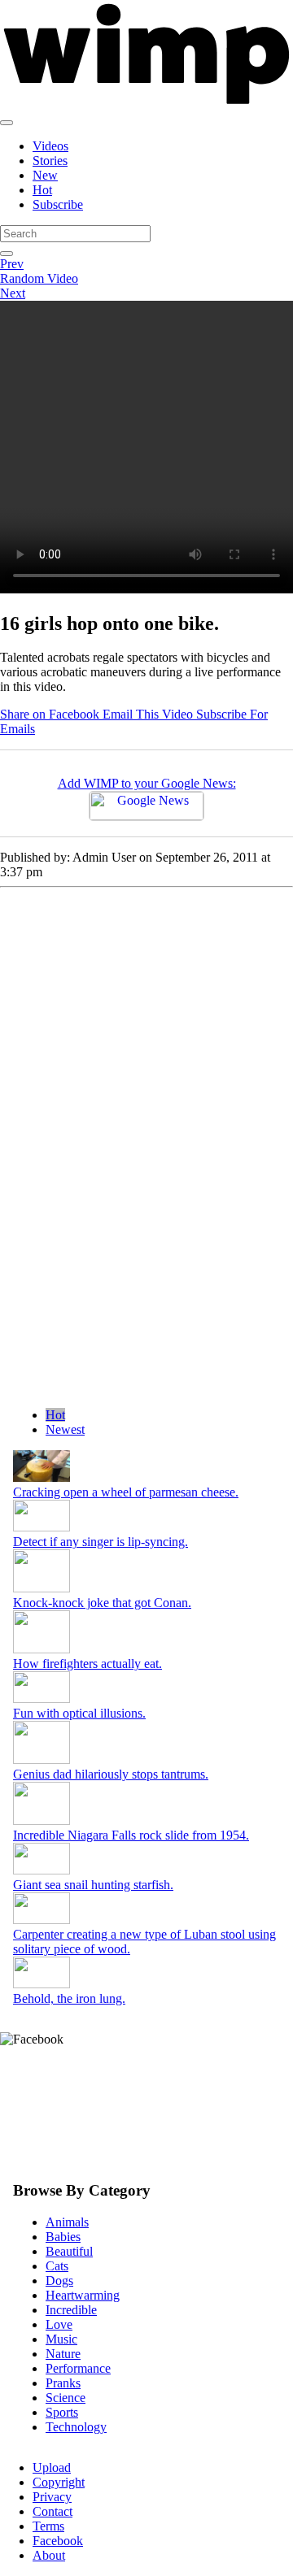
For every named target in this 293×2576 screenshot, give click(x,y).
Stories (50, 161)
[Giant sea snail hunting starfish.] (42, 1870)
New (45, 175)
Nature (63, 2354)
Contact (52, 2511)
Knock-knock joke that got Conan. (102, 1603)
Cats (57, 2266)
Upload (52, 2467)
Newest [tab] (65, 1429)
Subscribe (58, 204)
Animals (67, 2222)
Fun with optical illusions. (79, 1713)
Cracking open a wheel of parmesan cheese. (126, 1492)
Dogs (59, 2281)
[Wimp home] (146, 104)
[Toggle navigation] (7, 123)
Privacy (52, 2497)
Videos (50, 146)
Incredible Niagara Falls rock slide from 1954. (131, 1835)
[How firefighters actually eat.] (42, 1649)
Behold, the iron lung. (69, 1998)
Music (61, 2339)
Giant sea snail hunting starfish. (93, 1885)
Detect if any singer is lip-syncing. (101, 1542)
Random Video (39, 278)
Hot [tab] (55, 1415)
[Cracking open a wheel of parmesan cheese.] (42, 1477)
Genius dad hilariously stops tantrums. (111, 1774)
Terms (48, 2526)
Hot (42, 190)
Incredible (71, 2310)
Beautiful (69, 2251)
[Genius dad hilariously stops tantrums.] (42, 1759)
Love (59, 2324)
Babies (63, 2237)
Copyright (59, 2482)
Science (66, 2398)
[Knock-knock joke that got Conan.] (42, 1588)
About (49, 2555)
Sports (62, 2412)
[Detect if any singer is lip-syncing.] (42, 1527)
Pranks (63, 2383)
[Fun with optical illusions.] (42, 1699)
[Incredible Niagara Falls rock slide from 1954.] (42, 1820)
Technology (76, 2427)
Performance (78, 2368)
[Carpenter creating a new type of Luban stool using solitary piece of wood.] (42, 1920)
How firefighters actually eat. (87, 1664)
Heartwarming (83, 2295)
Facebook (58, 2541)
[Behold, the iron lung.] (42, 1984)
